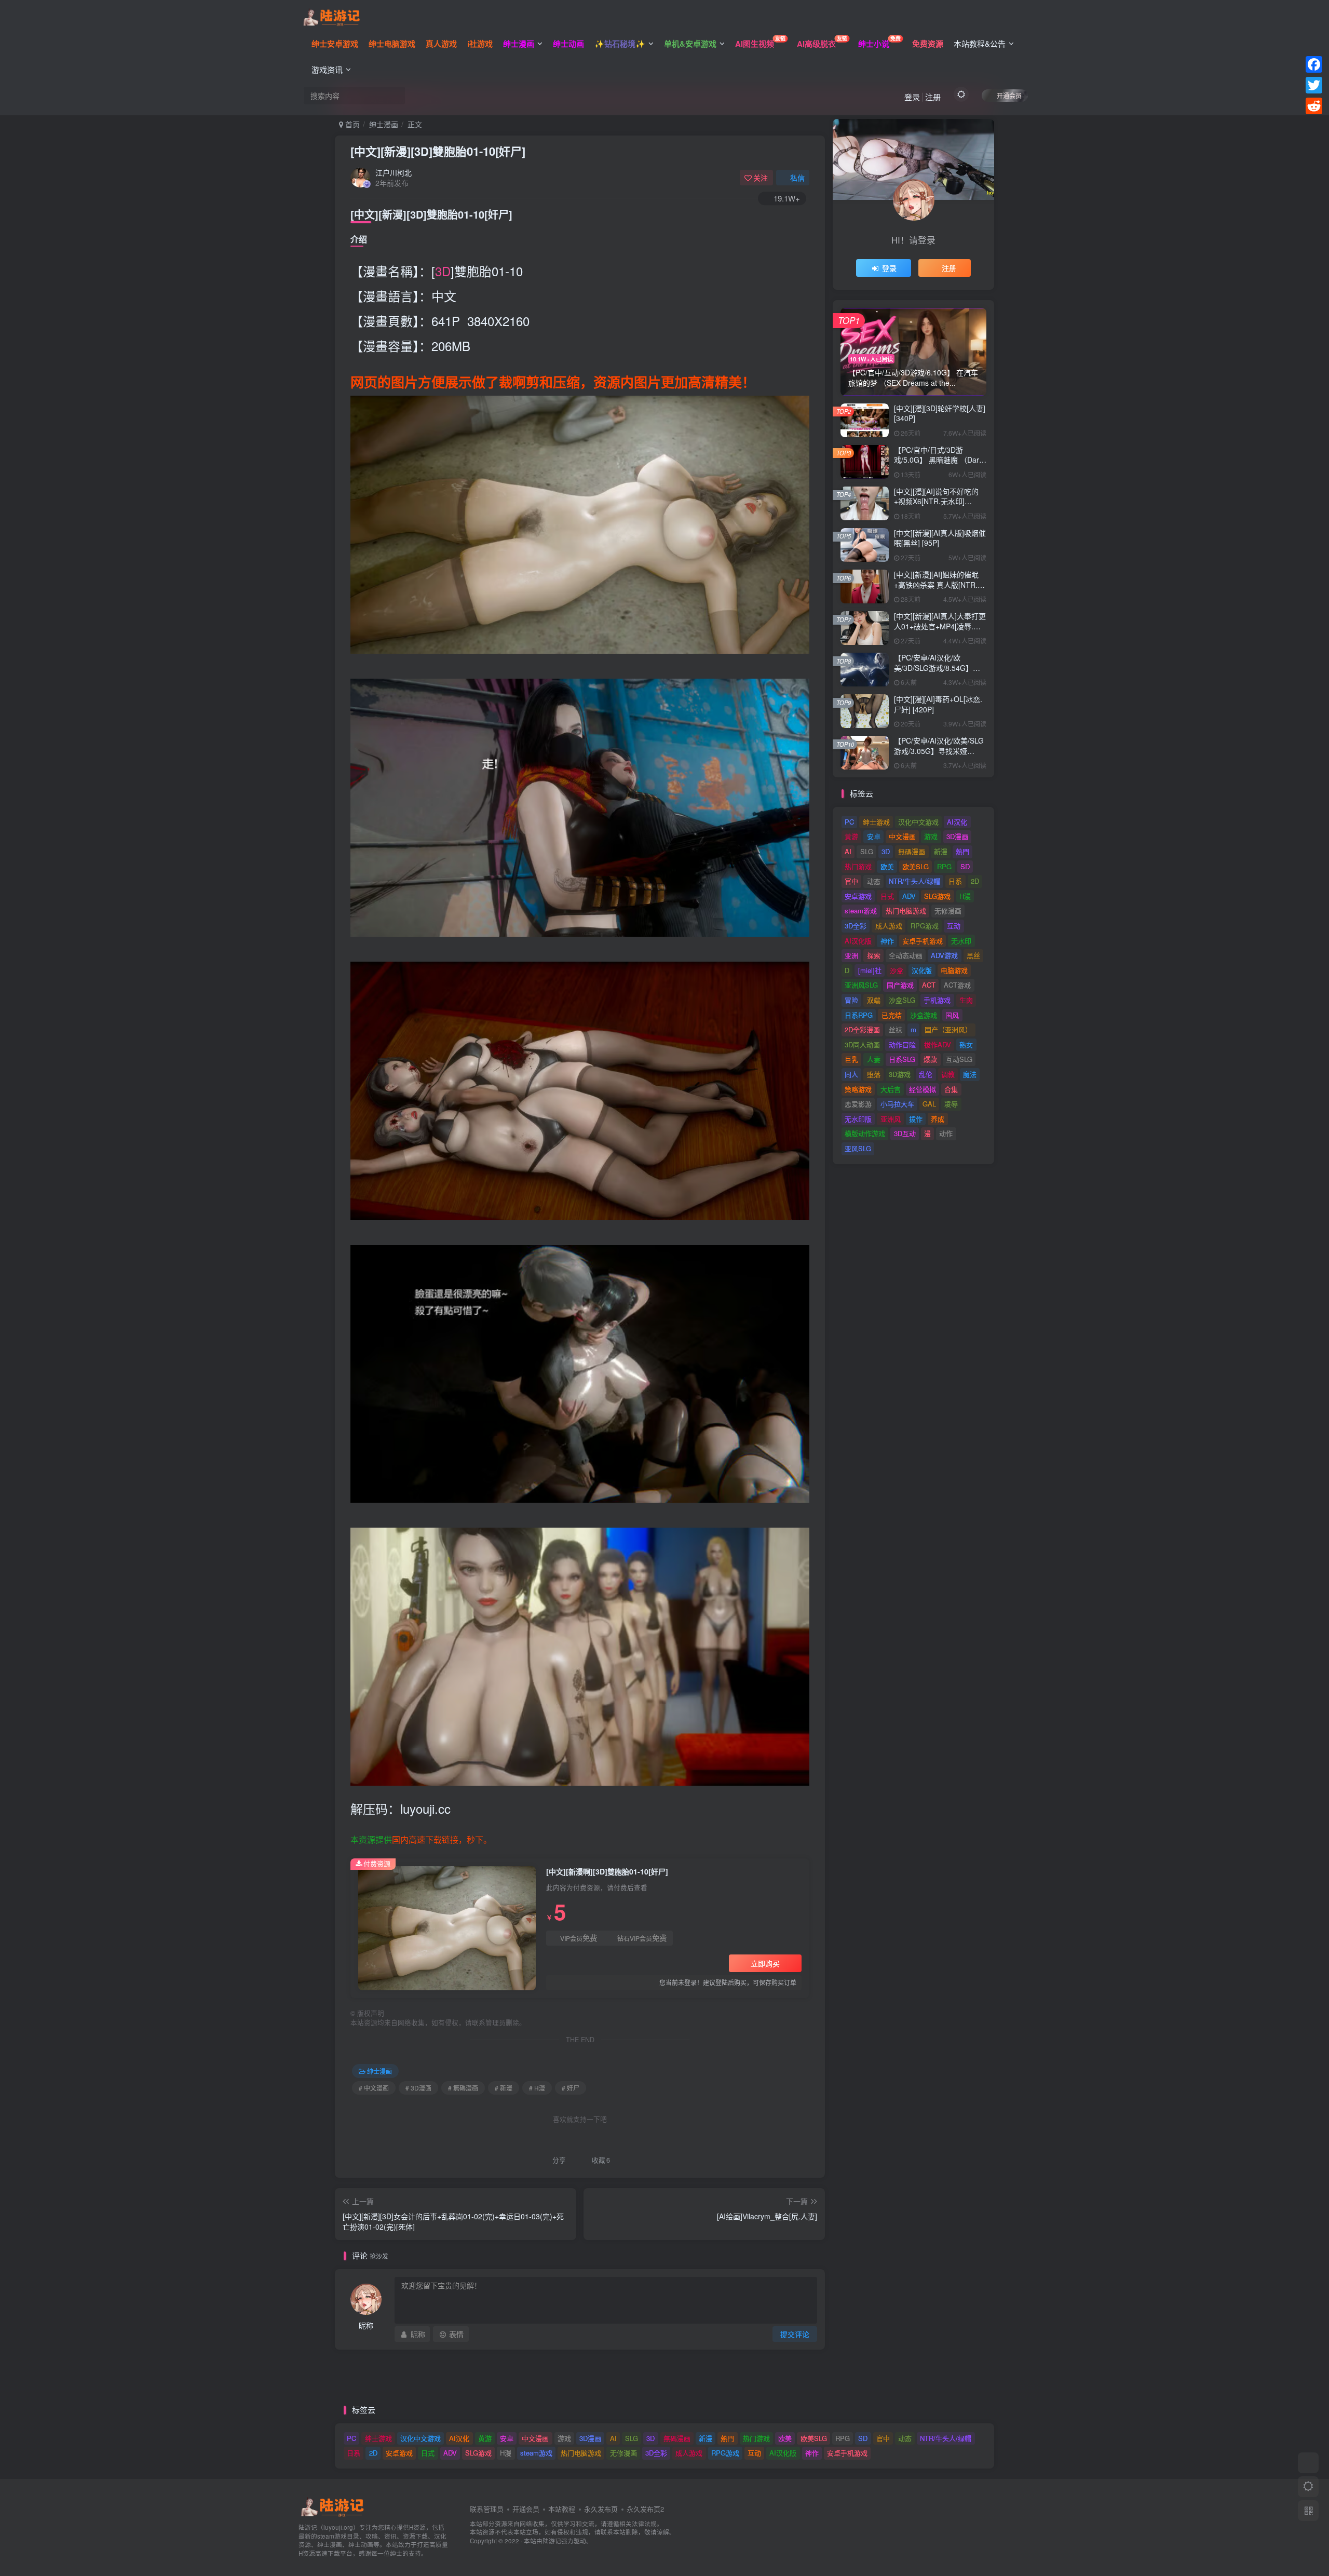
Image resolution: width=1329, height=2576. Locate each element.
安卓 (874, 836)
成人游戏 (889, 926)
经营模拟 (923, 1089)
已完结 (892, 1015)
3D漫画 (957, 836)
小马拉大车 (897, 1104)
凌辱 (951, 1104)
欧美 (887, 866)
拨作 (916, 1119)
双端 (874, 1000)
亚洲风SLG (861, 985)
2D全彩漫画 (862, 1029)
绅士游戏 (876, 822)
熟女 (966, 1044)
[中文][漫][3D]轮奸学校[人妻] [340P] (940, 413)
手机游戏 (937, 1000)
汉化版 (922, 970)
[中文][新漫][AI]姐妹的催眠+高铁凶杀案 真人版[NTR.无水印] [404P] (939, 584)
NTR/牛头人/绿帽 (914, 881)
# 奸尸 (571, 2088)
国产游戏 (900, 985)
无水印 (961, 941)
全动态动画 (906, 955)
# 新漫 (504, 2088)
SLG (867, 851)
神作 (887, 941)
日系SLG (902, 1059)
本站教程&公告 (980, 43)
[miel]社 (870, 970)
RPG (944, 866)
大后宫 (891, 1089)
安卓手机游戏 (923, 941)
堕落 (874, 1074)
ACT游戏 (957, 985)
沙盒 (897, 970)
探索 (874, 955)
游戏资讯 (327, 69)
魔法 (970, 1074)
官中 (851, 881)
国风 (952, 1015)
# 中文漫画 (374, 2088)
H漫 (965, 896)
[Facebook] (1314, 64)
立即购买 (765, 1963)
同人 (851, 1074)
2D (975, 881)
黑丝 (973, 955)
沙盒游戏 (924, 1015)
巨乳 (851, 1059)
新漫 (941, 851)
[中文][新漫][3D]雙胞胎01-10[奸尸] (438, 151)
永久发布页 (601, 2509)
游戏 (931, 836)
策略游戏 (858, 1089)
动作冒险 (902, 1044)
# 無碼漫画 (463, 2088)
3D (443, 271)
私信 (797, 178)
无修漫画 (948, 911)
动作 (946, 1133)
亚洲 (851, 955)
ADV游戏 (944, 955)
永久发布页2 (645, 2509)
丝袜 (896, 1029)
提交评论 (795, 2334)
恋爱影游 (858, 1104)
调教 (948, 1074)
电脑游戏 (954, 970)
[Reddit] (1314, 106)
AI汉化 (957, 822)
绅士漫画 (384, 124)
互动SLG (959, 1059)
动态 (874, 881)
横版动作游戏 (865, 1133)
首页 (351, 124)
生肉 (966, 1000)
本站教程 (562, 2509)
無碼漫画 (912, 851)
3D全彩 (856, 926)
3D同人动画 (862, 1044)
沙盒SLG (902, 1000)
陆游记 (552, 2541)
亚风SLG (858, 1148)
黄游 (851, 836)
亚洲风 (891, 1119)
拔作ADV (938, 1044)
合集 (951, 1089)
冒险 (851, 1000)
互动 (954, 926)
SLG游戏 (937, 896)
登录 (912, 97)
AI (848, 851)
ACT (929, 985)
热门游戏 (858, 866)
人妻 (874, 1059)
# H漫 (537, 2088)
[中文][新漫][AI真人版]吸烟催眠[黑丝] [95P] (940, 538)
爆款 (930, 1059)
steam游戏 (861, 911)
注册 (933, 97)
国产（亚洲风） (948, 1029)
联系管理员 (487, 2509)
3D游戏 (900, 1074)
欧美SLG (916, 866)
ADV (909, 896)
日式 (887, 896)
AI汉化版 (858, 941)
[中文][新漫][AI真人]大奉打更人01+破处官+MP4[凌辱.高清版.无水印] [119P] (940, 626)
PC (849, 822)
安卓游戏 (858, 896)
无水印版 (858, 1119)
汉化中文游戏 (918, 822)
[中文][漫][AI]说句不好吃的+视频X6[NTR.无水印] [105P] (936, 501)
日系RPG (859, 1015)
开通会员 (1009, 95)
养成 (938, 1119)
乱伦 (926, 1074)
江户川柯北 (394, 172)
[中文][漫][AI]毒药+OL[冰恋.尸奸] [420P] (938, 704)
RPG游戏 (925, 926)
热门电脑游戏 (906, 911)
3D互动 (905, 1133)
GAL (929, 1104)
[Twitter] (1314, 85)
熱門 (962, 851)
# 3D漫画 (418, 2088)
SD (965, 866)
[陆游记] (331, 16)
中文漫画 (902, 836)
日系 (955, 881)
